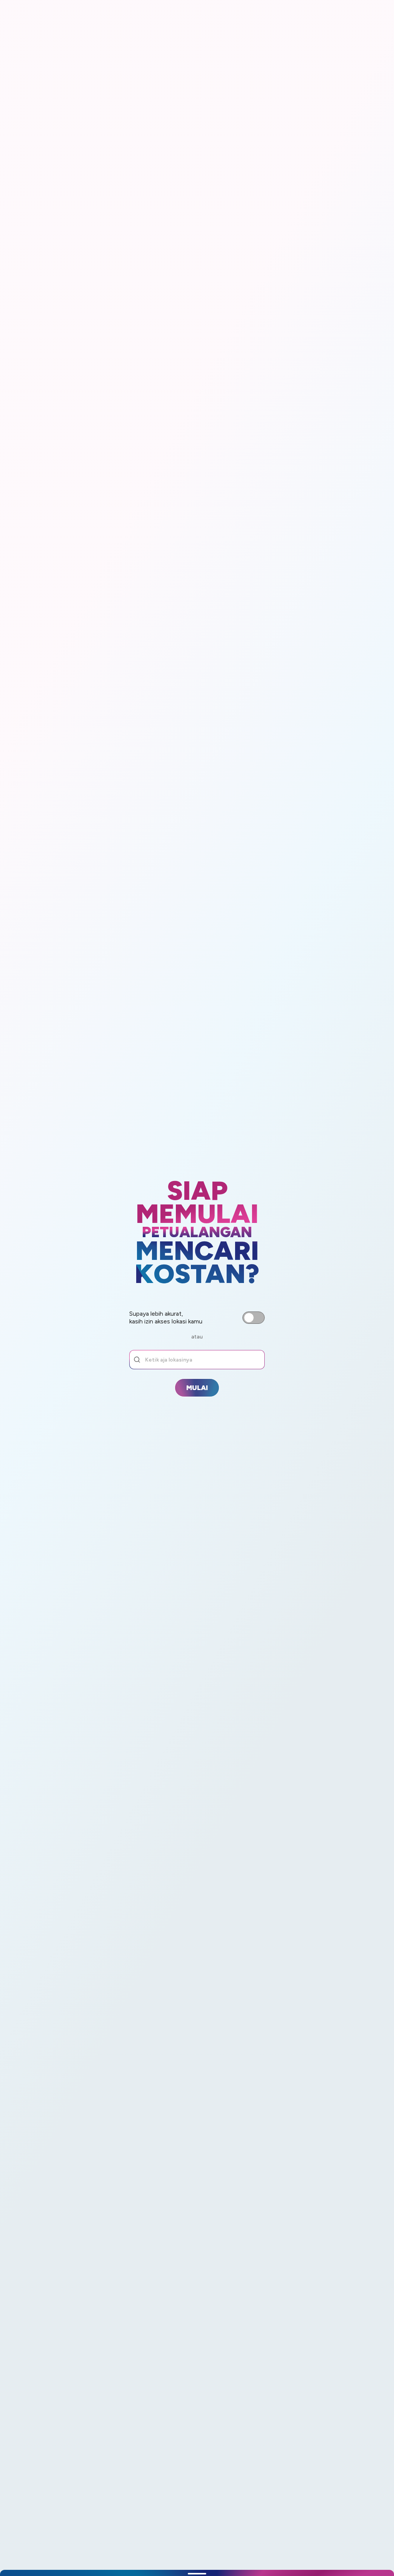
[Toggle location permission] (254, 1318)
